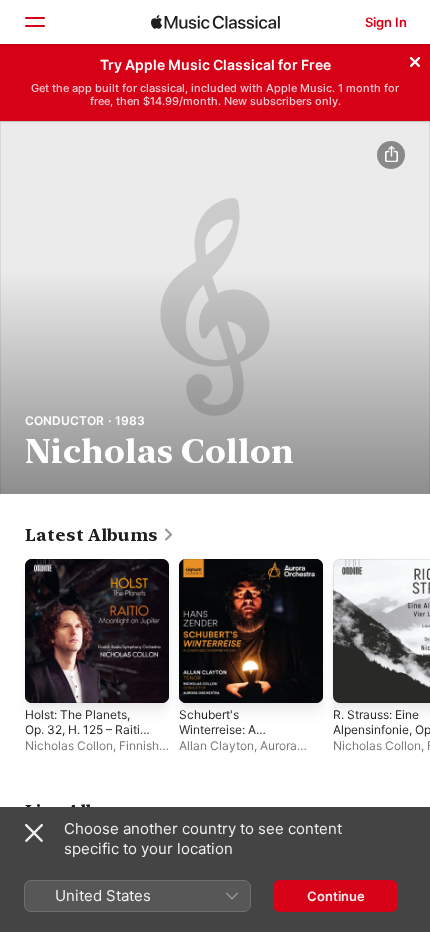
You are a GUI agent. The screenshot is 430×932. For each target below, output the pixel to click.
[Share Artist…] (391, 155)
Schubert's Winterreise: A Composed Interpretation (217, 737)
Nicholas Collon (69, 745)
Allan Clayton (216, 745)
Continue (336, 896)
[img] (215, 22)
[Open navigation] (34, 22)
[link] (100, 535)
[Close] (415, 59)
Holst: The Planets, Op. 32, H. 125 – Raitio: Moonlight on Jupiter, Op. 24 (87, 737)
